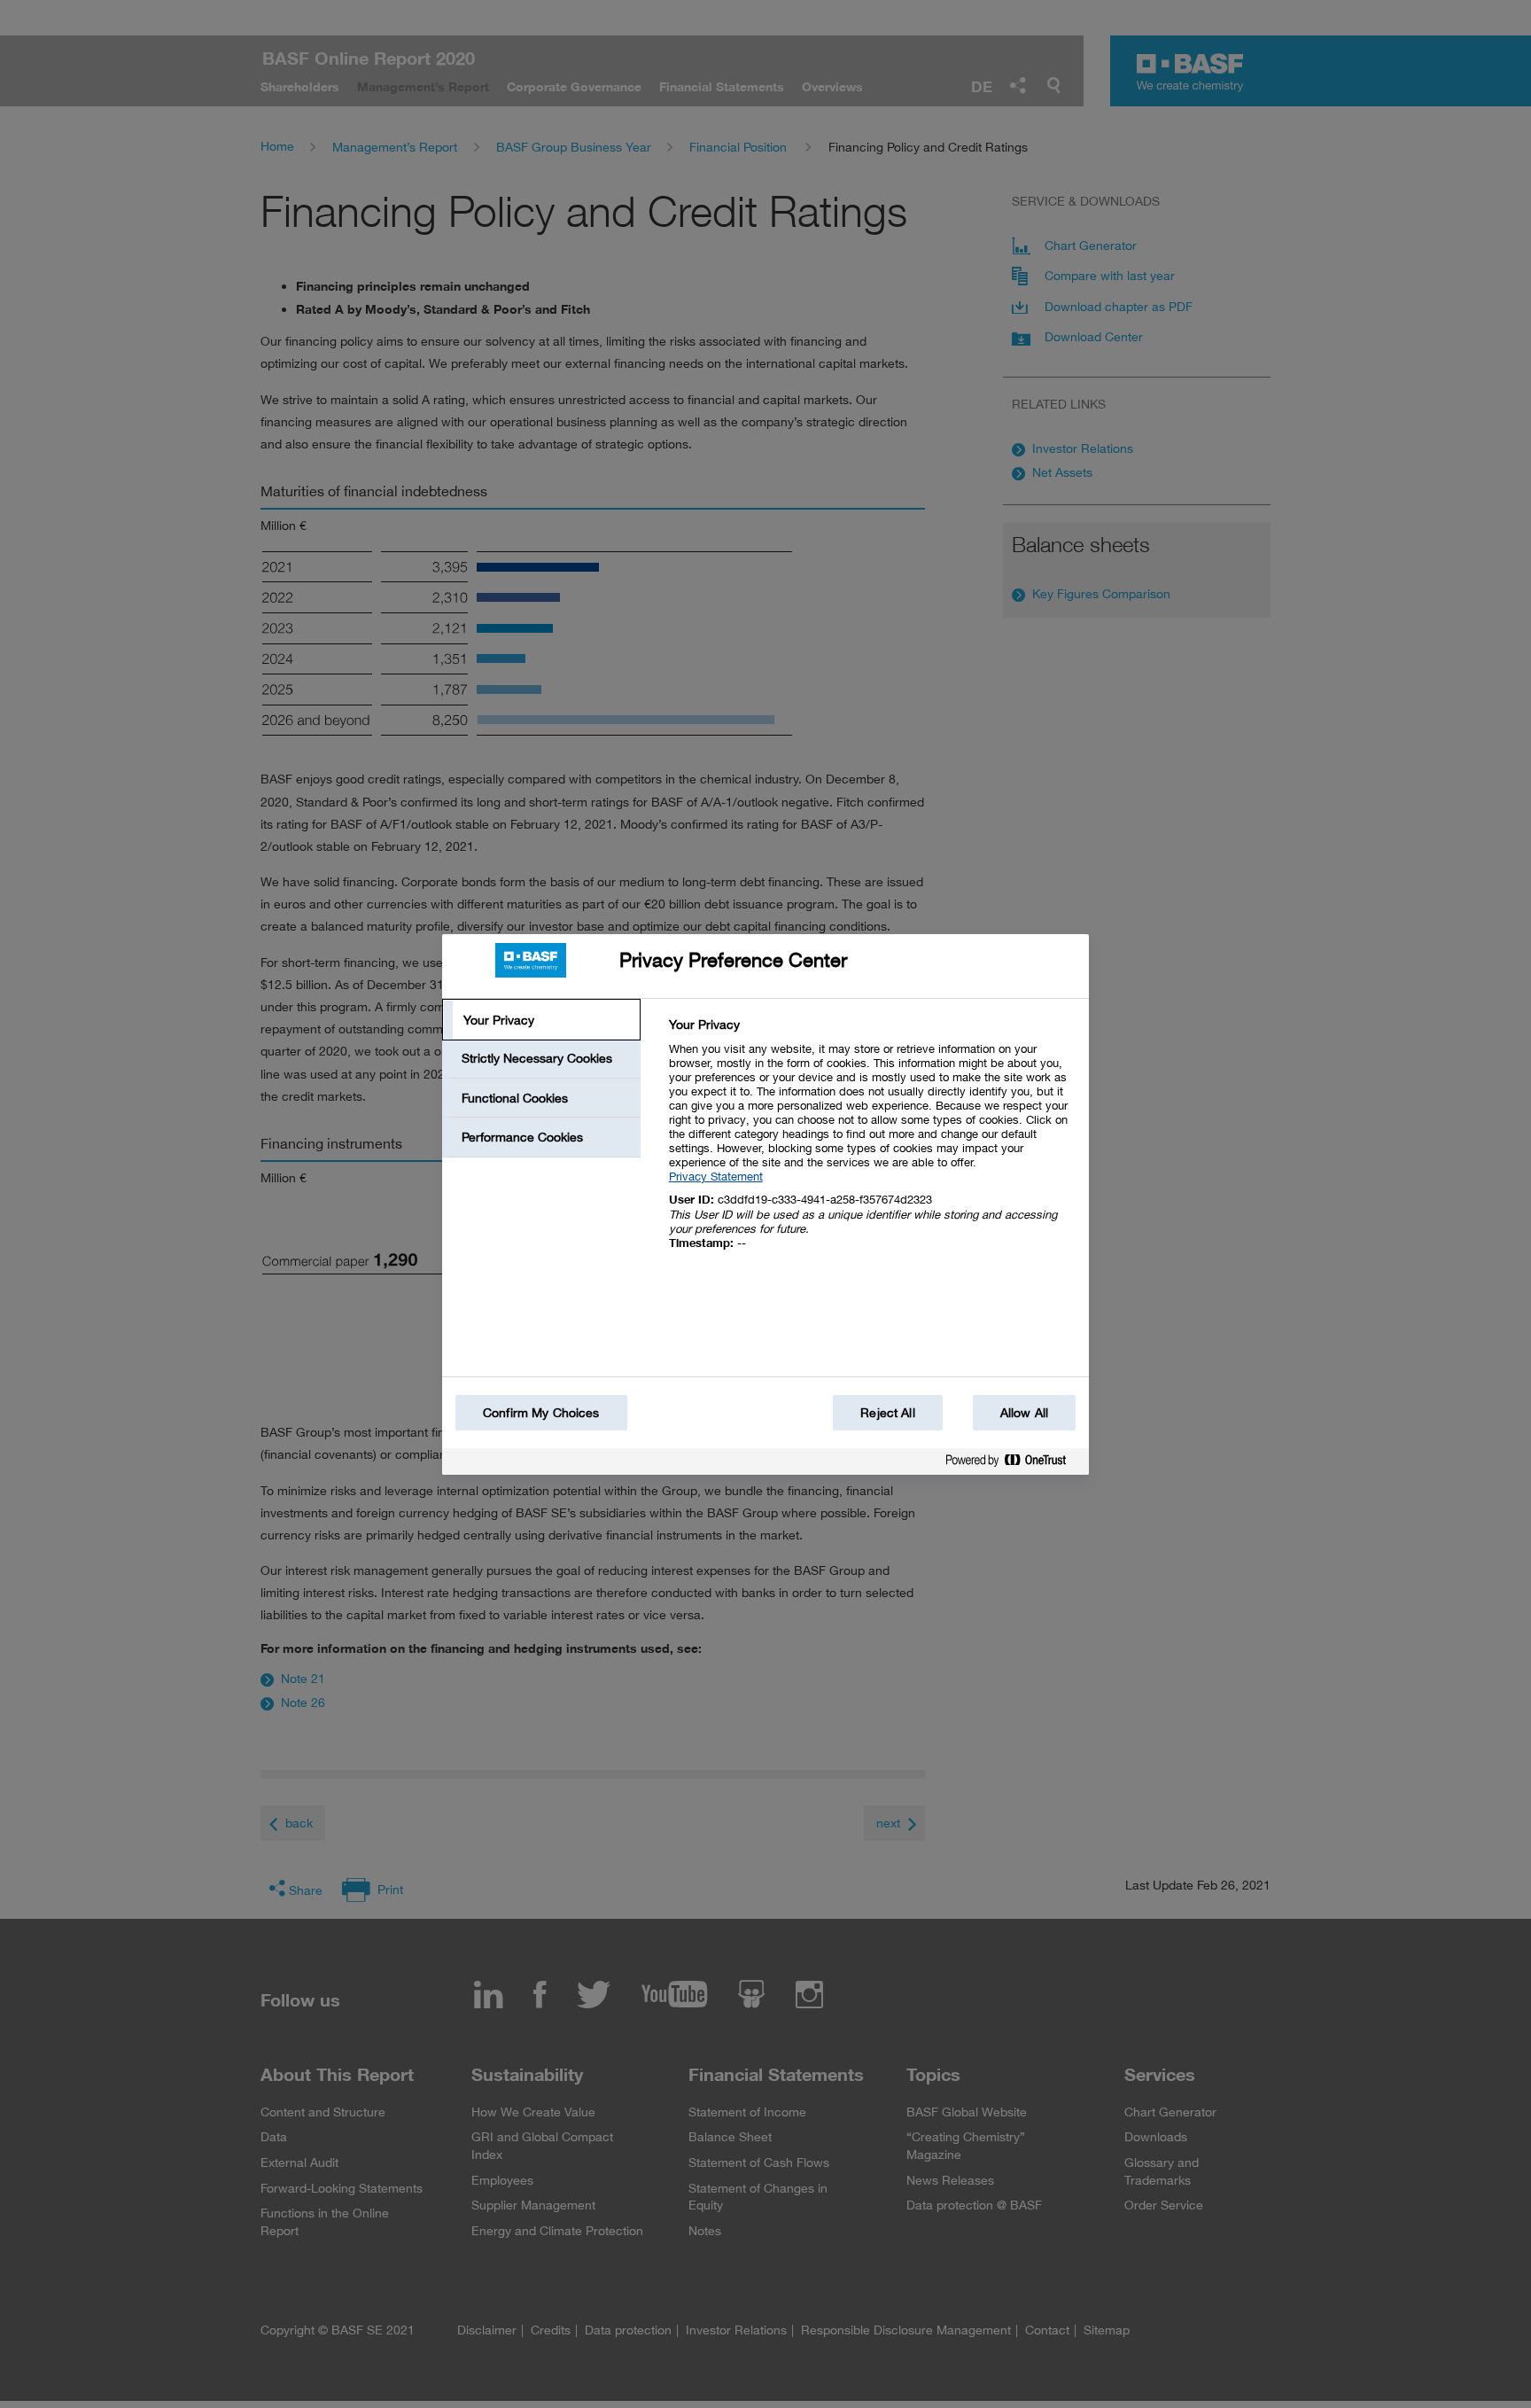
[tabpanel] (871, 1144)
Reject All (887, 1412)
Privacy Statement (716, 1176)
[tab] (541, 1020)
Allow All (1024, 1412)
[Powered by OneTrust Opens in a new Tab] (1013, 1464)
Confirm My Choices (541, 1412)
